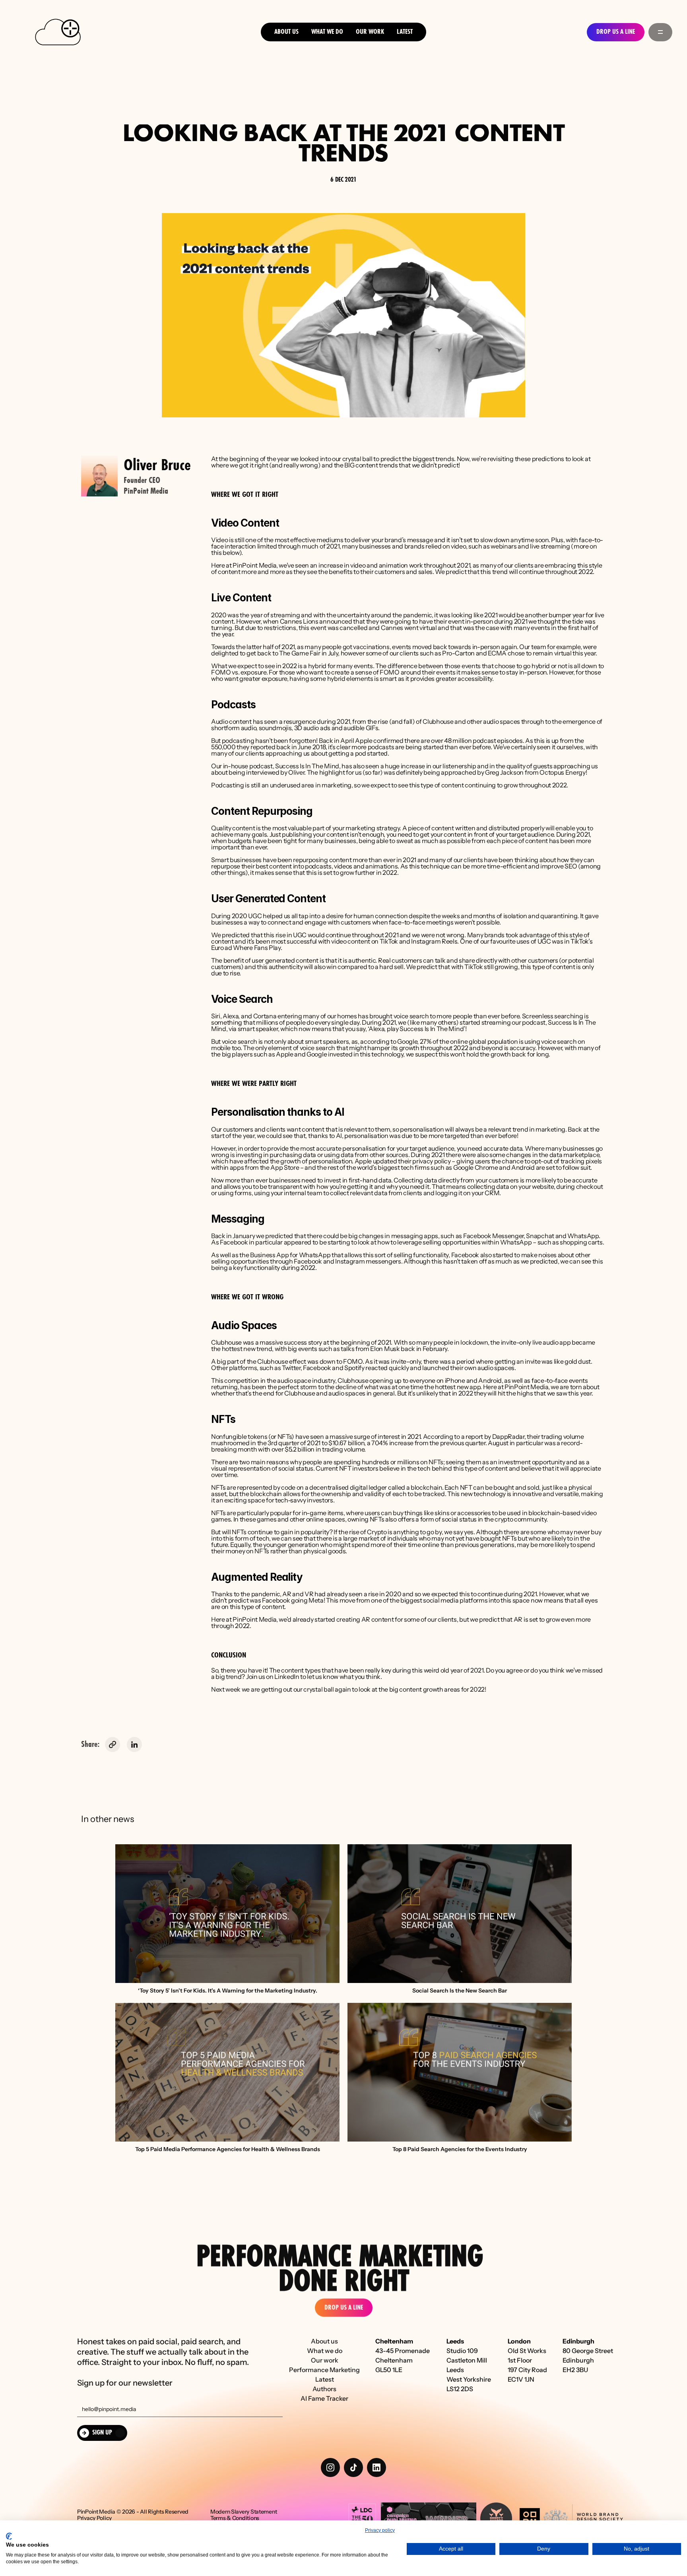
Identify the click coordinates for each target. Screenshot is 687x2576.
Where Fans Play (257, 948)
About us (286, 32)
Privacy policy (380, 2530)
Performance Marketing (324, 2370)
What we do (327, 32)
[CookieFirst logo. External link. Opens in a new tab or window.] (9, 2536)
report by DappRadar (495, 1436)
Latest (405, 32)
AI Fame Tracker (324, 2398)
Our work (325, 2360)
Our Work (370, 32)
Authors (324, 2389)
